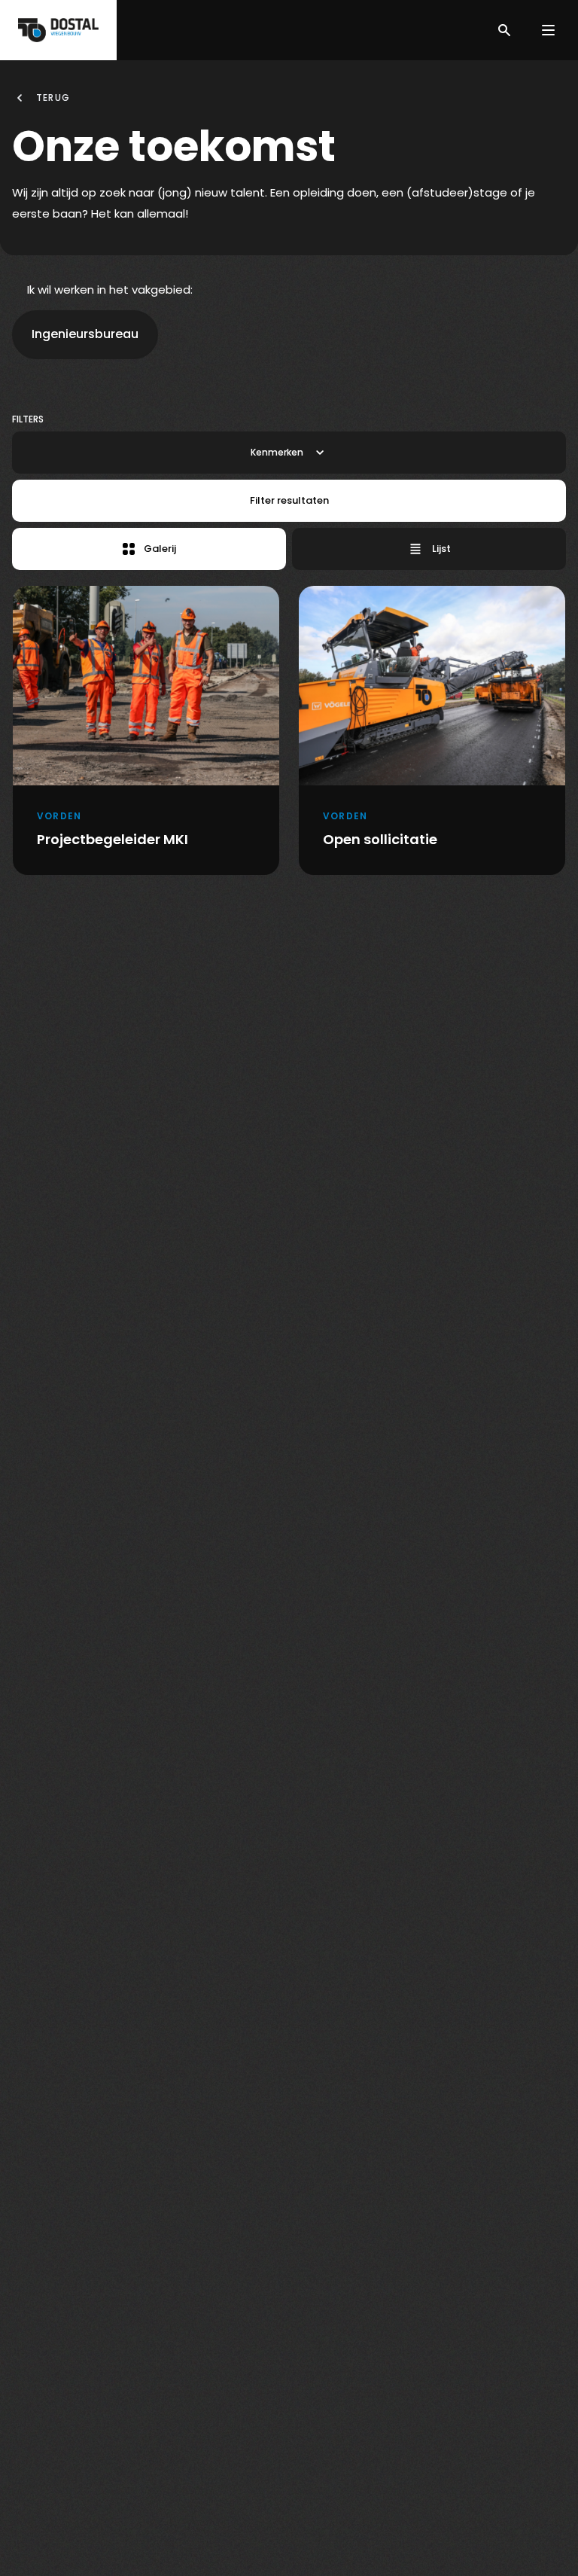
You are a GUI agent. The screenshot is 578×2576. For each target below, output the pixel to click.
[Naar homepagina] (58, 30)
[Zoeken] (504, 30)
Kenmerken (277, 452)
